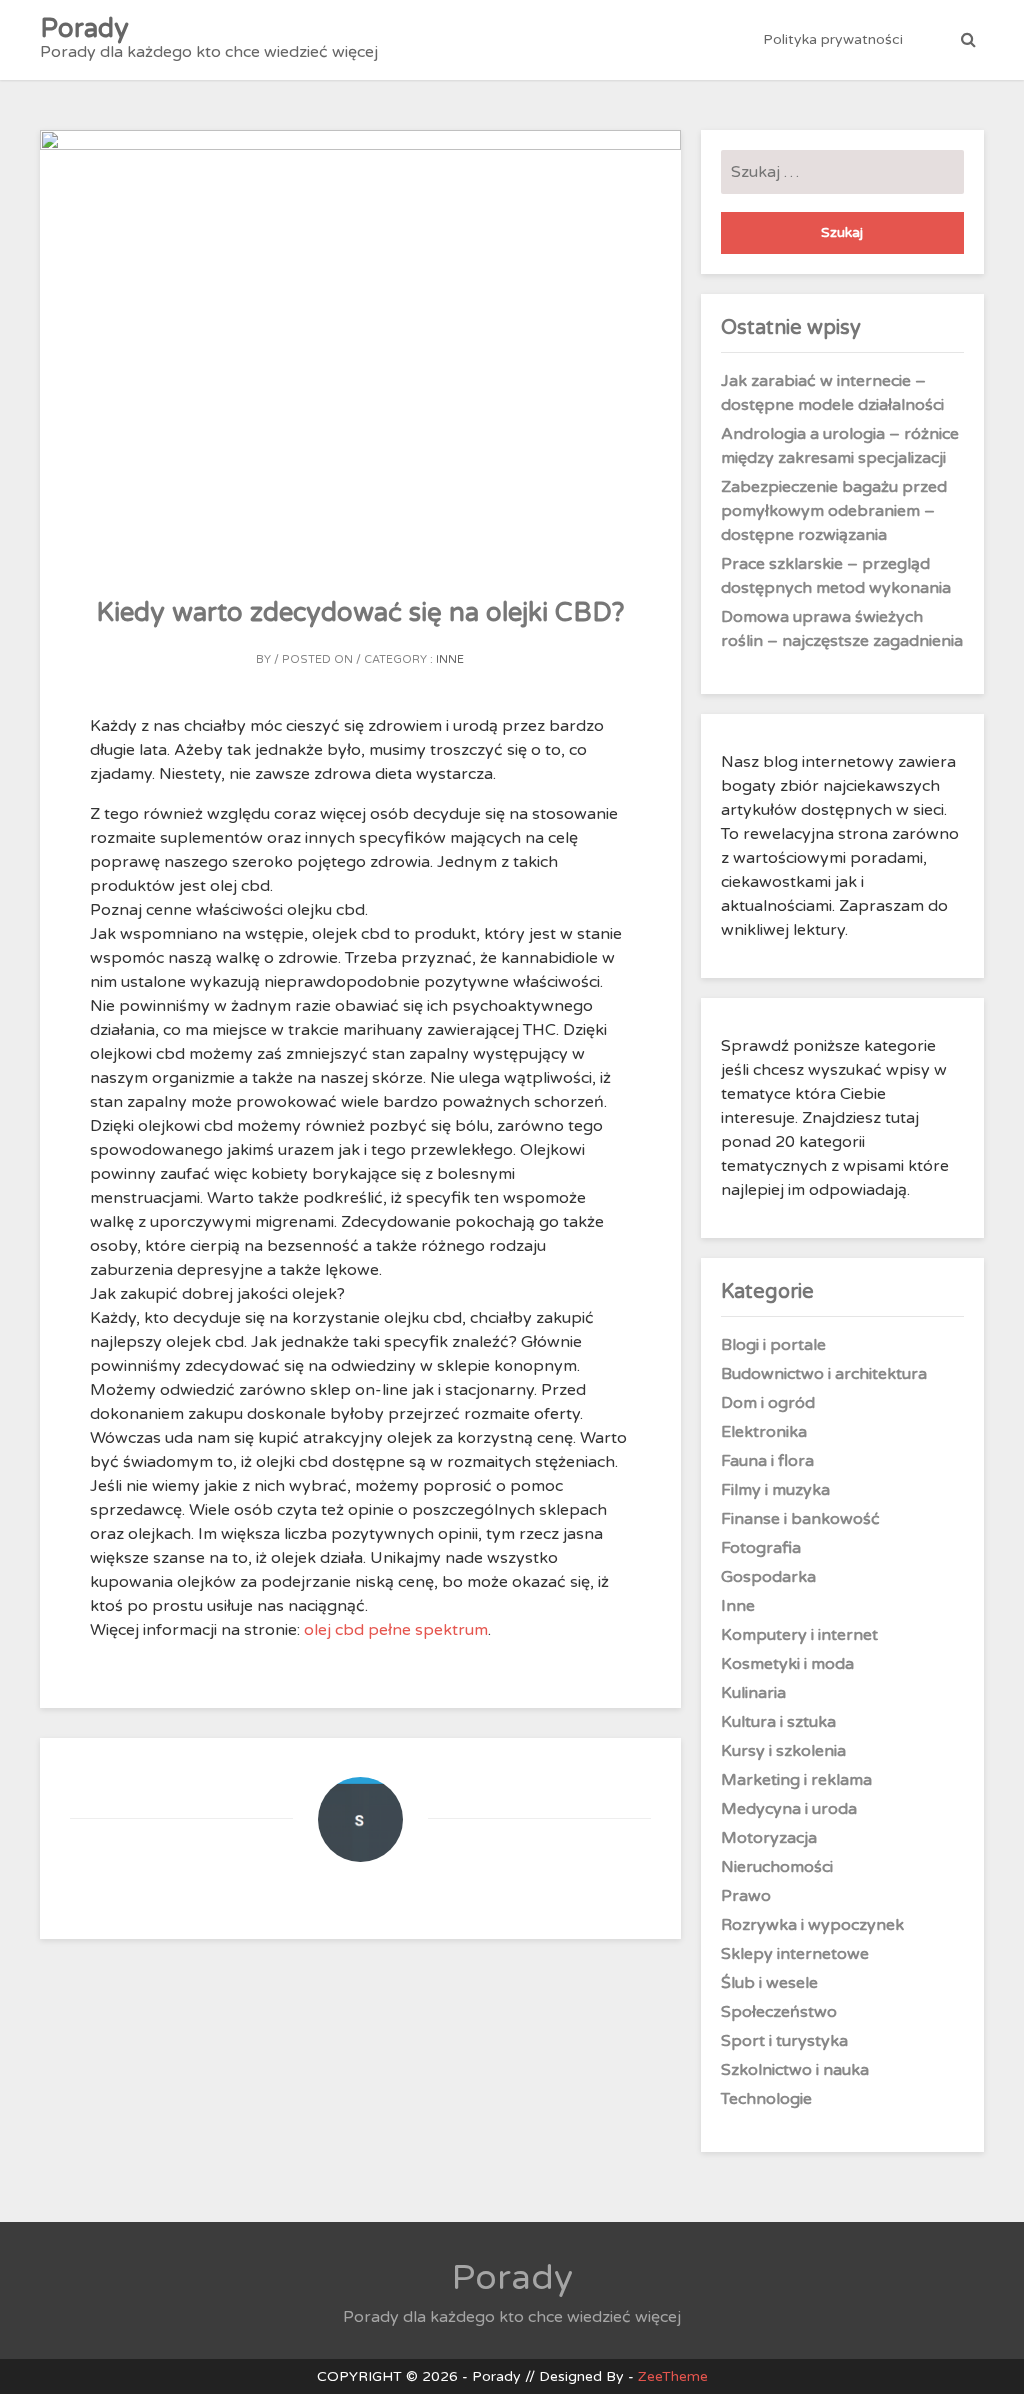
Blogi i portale (773, 1345)
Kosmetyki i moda (787, 1664)
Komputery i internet (799, 1635)
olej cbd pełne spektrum (396, 1630)
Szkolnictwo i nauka (795, 2070)
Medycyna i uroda (789, 1809)
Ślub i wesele (769, 1983)
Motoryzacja (769, 1838)
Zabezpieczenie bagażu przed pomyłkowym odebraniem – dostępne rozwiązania (834, 511)
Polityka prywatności (833, 39)
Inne (450, 659)
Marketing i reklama (796, 1780)
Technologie (766, 2099)
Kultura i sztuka (778, 1722)
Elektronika (764, 1432)
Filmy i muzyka (775, 1490)
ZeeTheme (673, 2376)
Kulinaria (753, 1693)
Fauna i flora (767, 1461)
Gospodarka (768, 1577)
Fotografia (761, 1548)
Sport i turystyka (784, 2041)
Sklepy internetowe (795, 1954)
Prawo (746, 1896)
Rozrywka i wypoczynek (812, 1925)
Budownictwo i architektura (824, 1374)
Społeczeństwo (779, 2012)
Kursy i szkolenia (783, 1751)
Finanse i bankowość (800, 1519)
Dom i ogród (768, 1403)
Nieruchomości (777, 1867)
